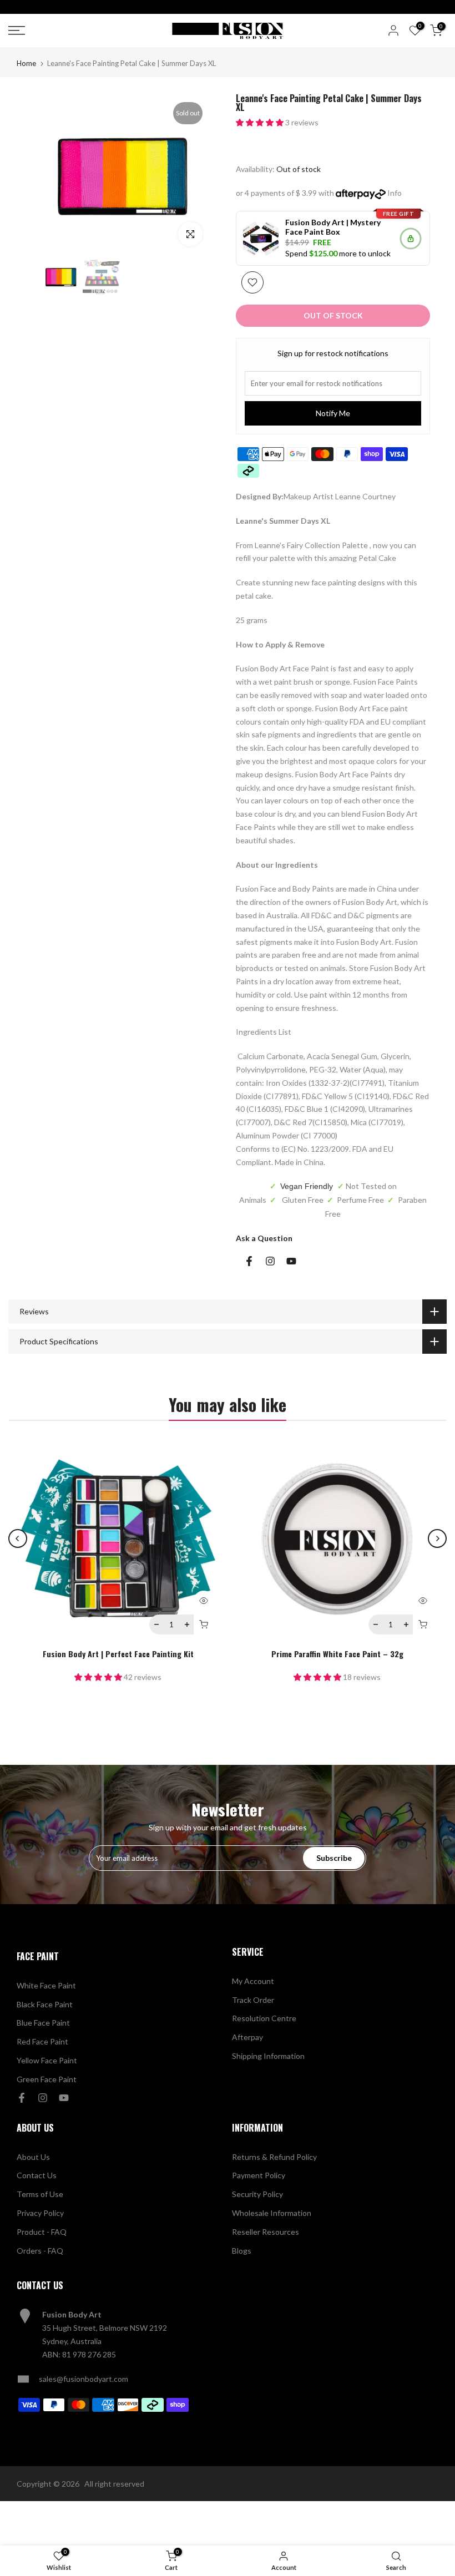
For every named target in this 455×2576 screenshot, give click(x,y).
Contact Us (37, 2175)
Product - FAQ (42, 2232)
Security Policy (257, 2194)
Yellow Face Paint (47, 2060)
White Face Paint (46, 1985)
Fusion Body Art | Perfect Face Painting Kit (118, 1654)
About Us (33, 2157)
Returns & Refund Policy (274, 2157)
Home (26, 64)
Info (395, 193)
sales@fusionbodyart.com (84, 2379)
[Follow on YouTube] (291, 1261)
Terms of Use (40, 2194)
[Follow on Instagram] (270, 1261)
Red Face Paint (42, 2041)
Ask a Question (264, 1238)
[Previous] (18, 1538)
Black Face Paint (45, 2004)
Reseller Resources (266, 2232)
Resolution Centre (264, 2018)
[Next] (437, 1538)
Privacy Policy (40, 2213)
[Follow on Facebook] (249, 1261)
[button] (261, 122)
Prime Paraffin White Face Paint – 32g (337, 1654)
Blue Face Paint (43, 2023)
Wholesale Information (272, 2213)
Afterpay (247, 2037)
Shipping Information (268, 2056)
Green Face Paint (47, 2079)
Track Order (253, 2000)
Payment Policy (259, 2175)
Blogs (242, 2251)
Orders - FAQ (40, 2251)
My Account (253, 1981)
